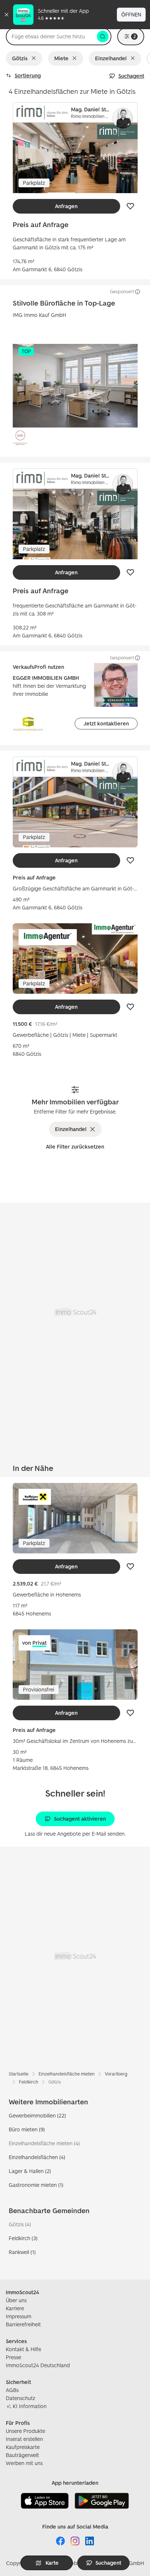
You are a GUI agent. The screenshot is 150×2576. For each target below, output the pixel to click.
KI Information (30, 2406)
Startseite (19, 2074)
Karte (52, 2563)
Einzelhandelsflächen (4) (37, 2157)
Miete (61, 58)
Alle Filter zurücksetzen (75, 1147)
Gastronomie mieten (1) (36, 2185)
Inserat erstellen (24, 2439)
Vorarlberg (116, 2074)
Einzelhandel (111, 58)
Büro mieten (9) (27, 2129)
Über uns (16, 2300)
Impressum (19, 2316)
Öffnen (131, 14)
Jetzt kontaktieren (106, 723)
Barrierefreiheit (23, 2324)
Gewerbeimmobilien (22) (37, 2115)
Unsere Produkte (25, 2431)
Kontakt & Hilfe (23, 2349)
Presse (13, 2357)
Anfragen (66, 206)
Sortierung (28, 75)
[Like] (130, 206)
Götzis (20, 58)
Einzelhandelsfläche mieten (67, 2074)
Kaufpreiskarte (23, 2447)
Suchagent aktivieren (80, 1819)
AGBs (12, 2390)
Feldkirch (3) (23, 2238)
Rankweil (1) (22, 2252)
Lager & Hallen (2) (30, 2171)
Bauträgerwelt (22, 2455)
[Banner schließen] (7, 15)
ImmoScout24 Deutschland (38, 2365)
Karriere (15, 2308)
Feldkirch (29, 2082)
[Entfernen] (35, 58)
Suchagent (131, 76)
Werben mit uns (24, 2463)
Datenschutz (21, 2398)
